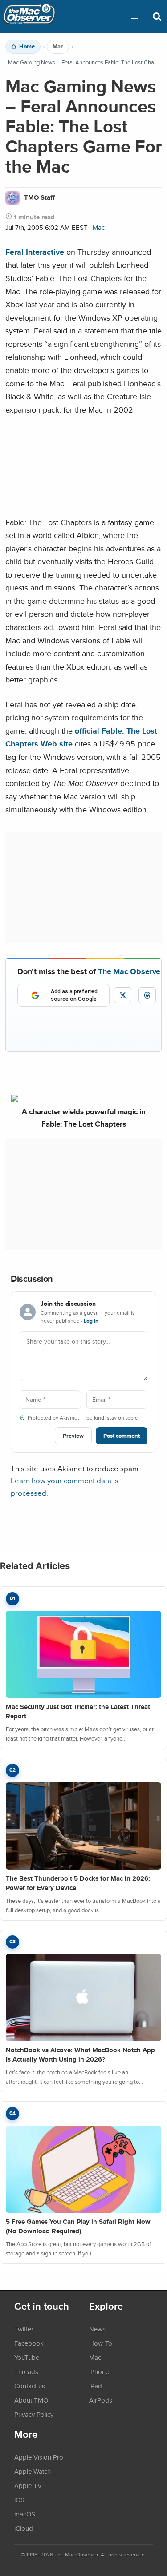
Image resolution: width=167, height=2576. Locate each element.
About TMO (31, 2400)
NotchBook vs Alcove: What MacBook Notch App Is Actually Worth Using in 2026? (80, 2055)
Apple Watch (33, 2471)
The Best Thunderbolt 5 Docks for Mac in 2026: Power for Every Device (78, 1883)
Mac (58, 47)
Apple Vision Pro (39, 2457)
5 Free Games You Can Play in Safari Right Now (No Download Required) (78, 2226)
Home (27, 47)
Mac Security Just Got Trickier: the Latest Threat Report (78, 1711)
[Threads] (147, 995)
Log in (91, 1321)
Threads (26, 2371)
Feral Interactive (35, 252)
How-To (101, 2343)
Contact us (30, 2386)
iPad (96, 2386)
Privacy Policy (34, 2414)
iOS (19, 2500)
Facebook (29, 2343)
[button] (135, 16)
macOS (25, 2514)
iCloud (24, 2528)
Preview (73, 1436)
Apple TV (28, 2485)
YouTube (27, 2357)
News (97, 2329)
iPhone (99, 2371)
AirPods (101, 2400)
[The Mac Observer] (29, 16)
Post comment (122, 1436)
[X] (123, 995)
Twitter (24, 2329)
